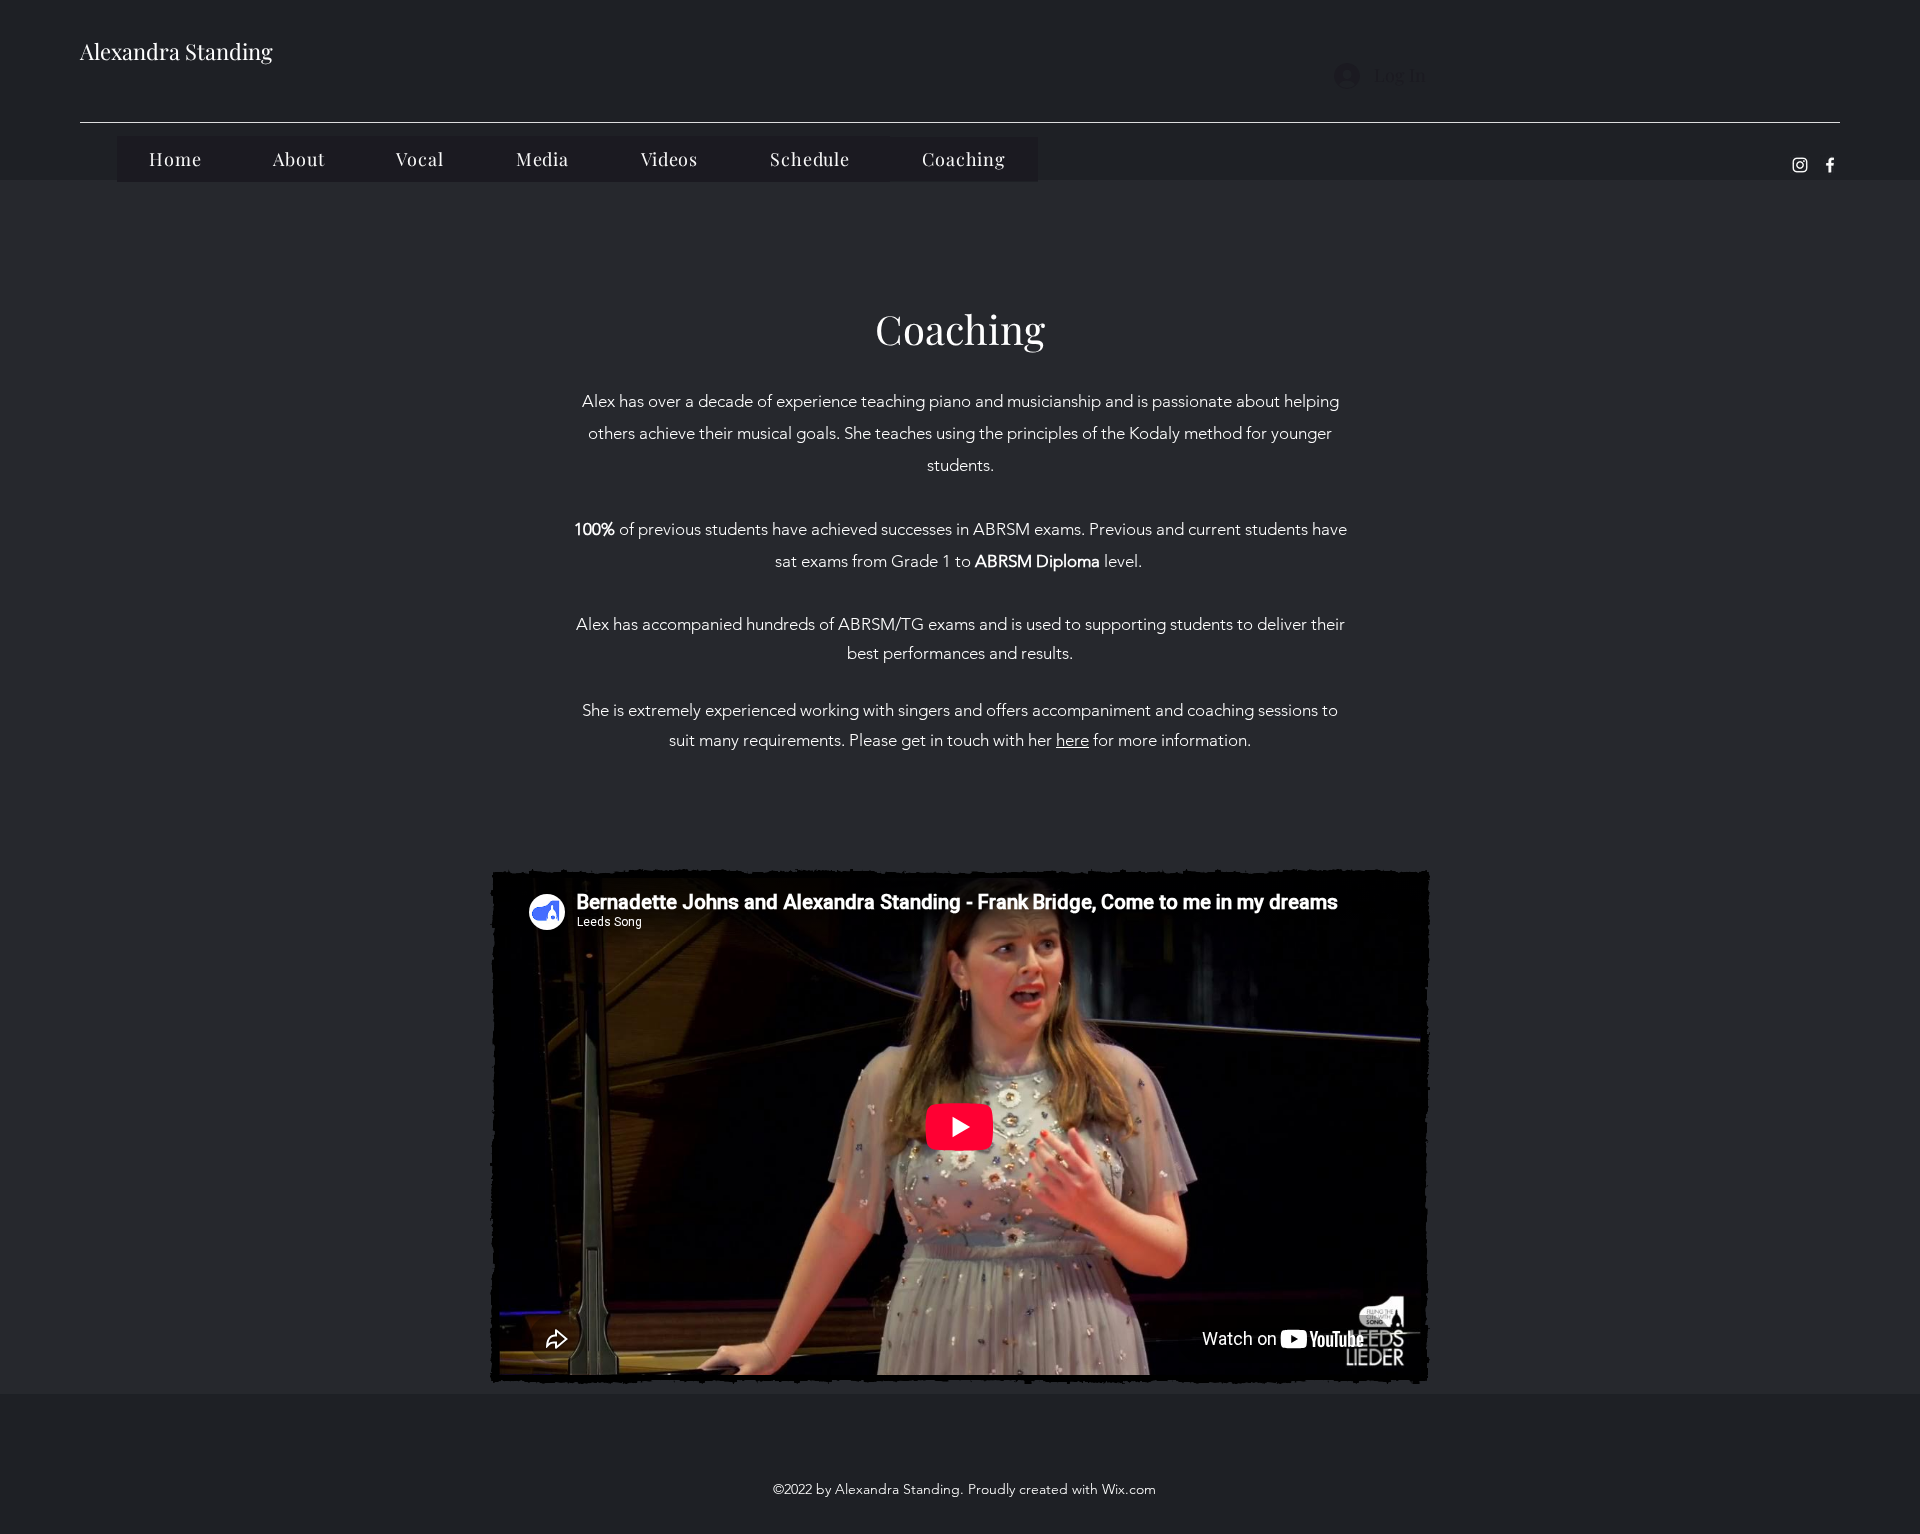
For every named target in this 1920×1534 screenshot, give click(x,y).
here (1072, 740)
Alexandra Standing (176, 51)
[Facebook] (1830, 165)
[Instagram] (1800, 165)
